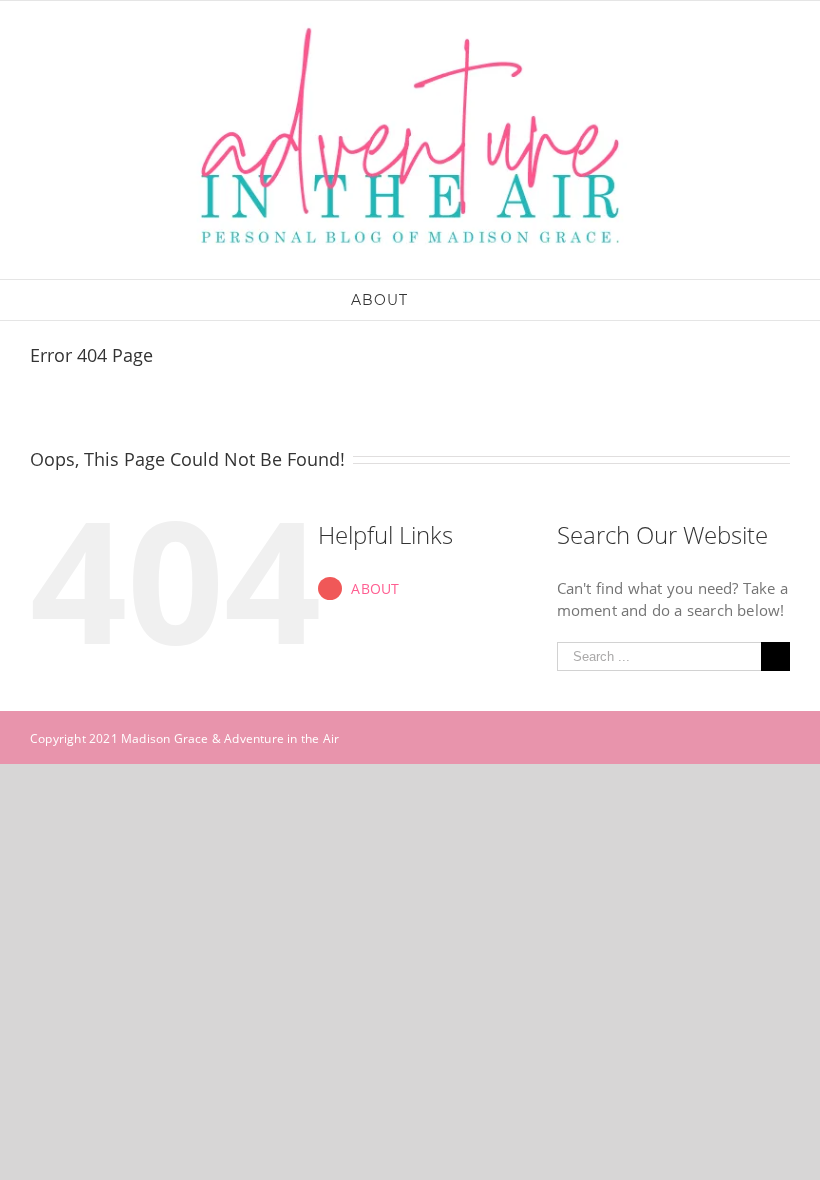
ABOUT (375, 588)
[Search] (439, 300)
